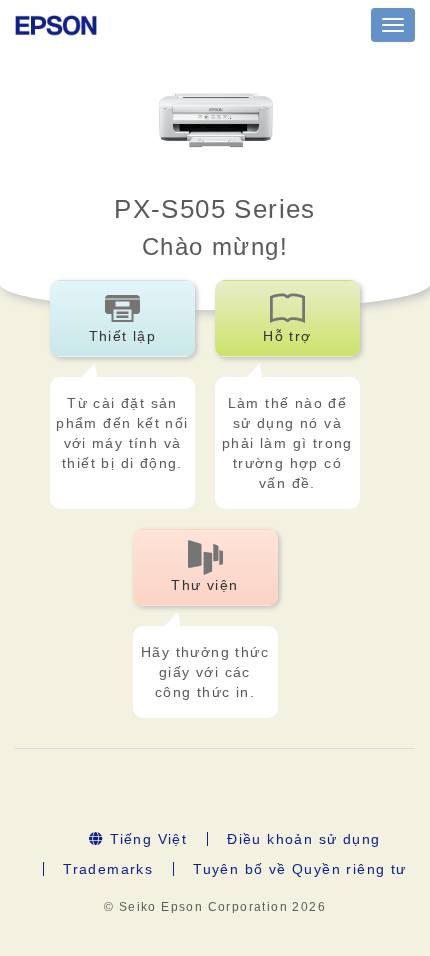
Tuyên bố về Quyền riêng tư (299, 869)
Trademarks (108, 869)
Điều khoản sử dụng (303, 839)
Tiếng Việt (146, 839)
